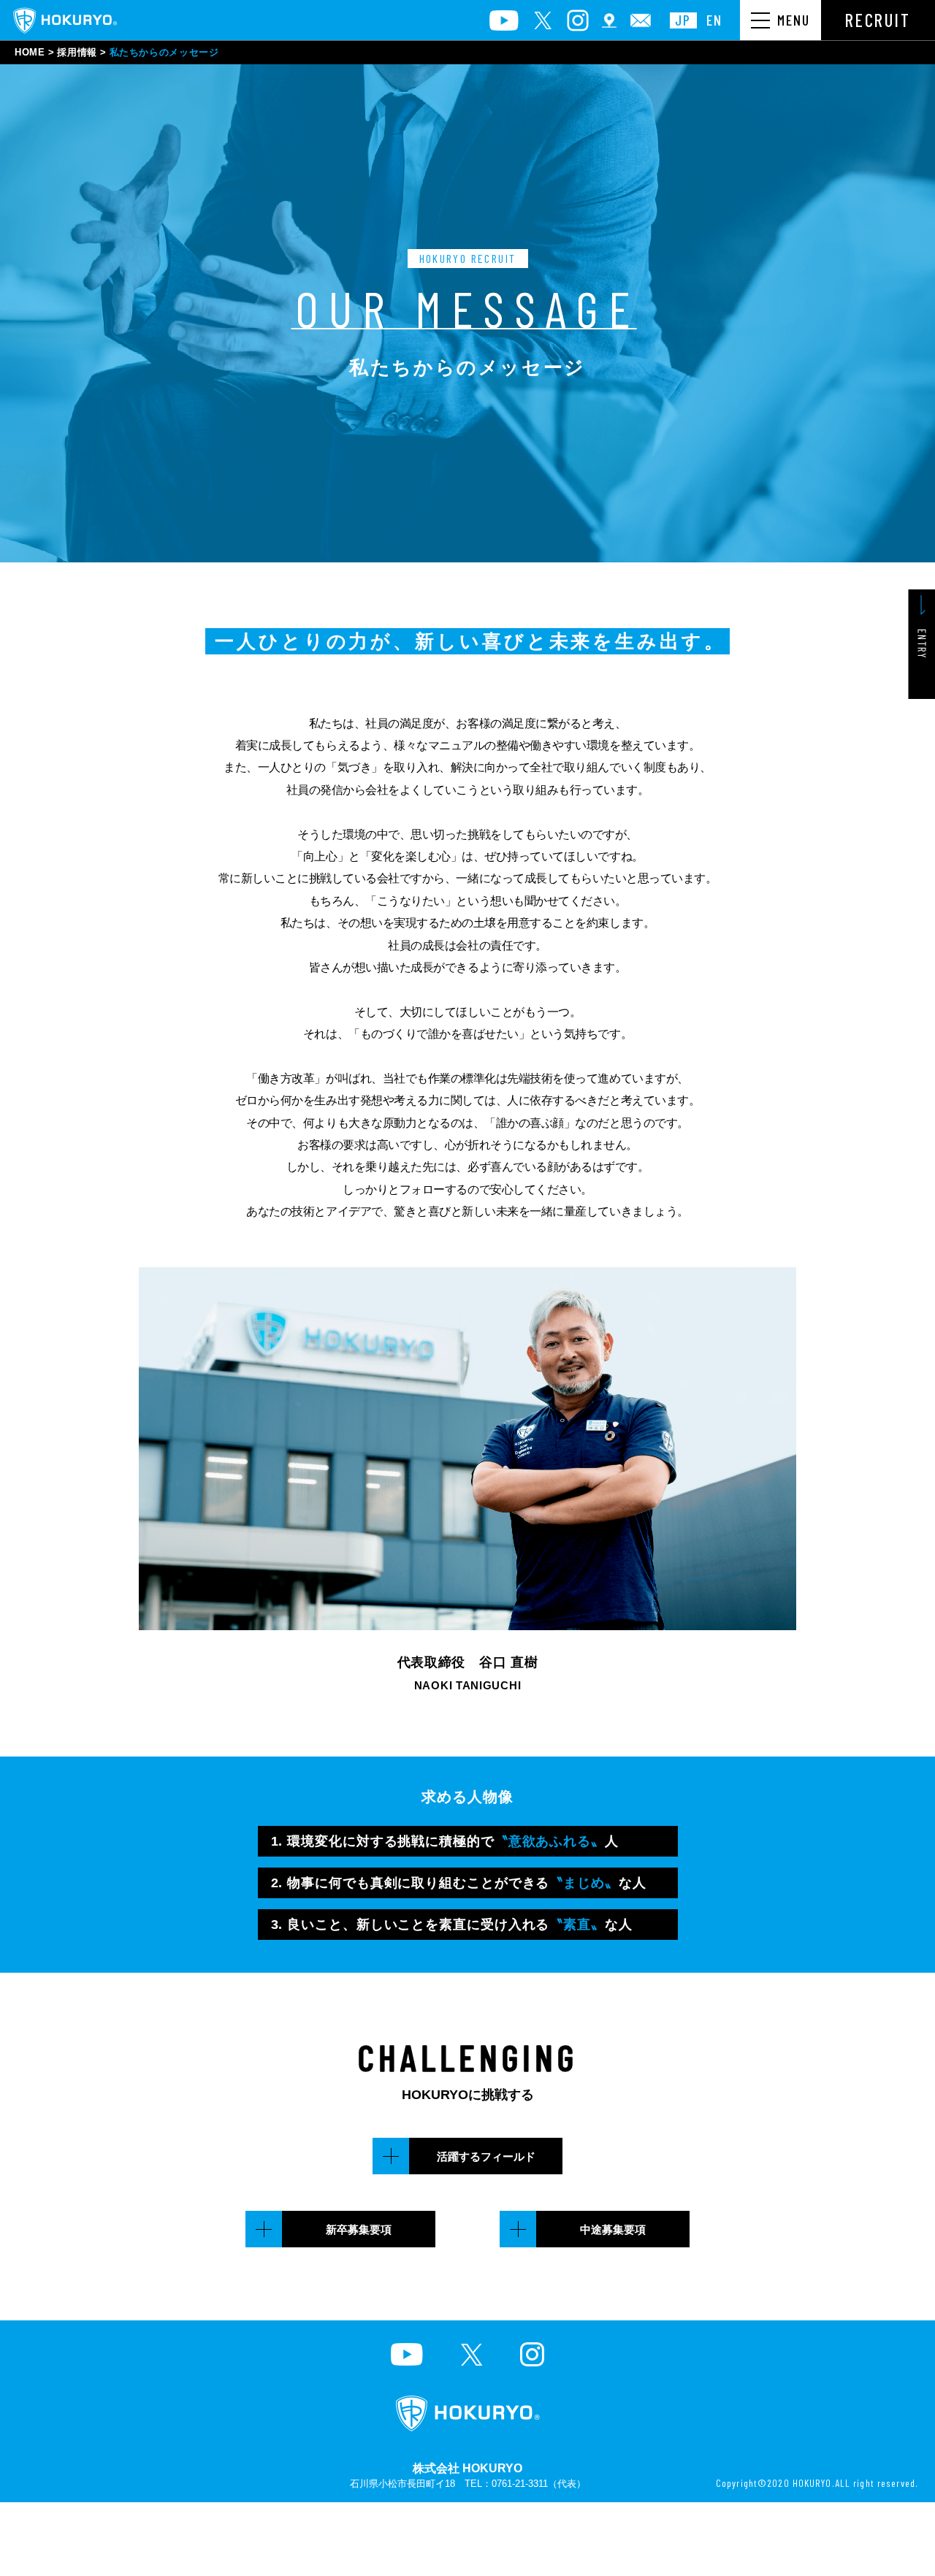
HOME (30, 52)
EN (714, 20)
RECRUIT (878, 20)
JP (683, 20)
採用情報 (77, 52)
